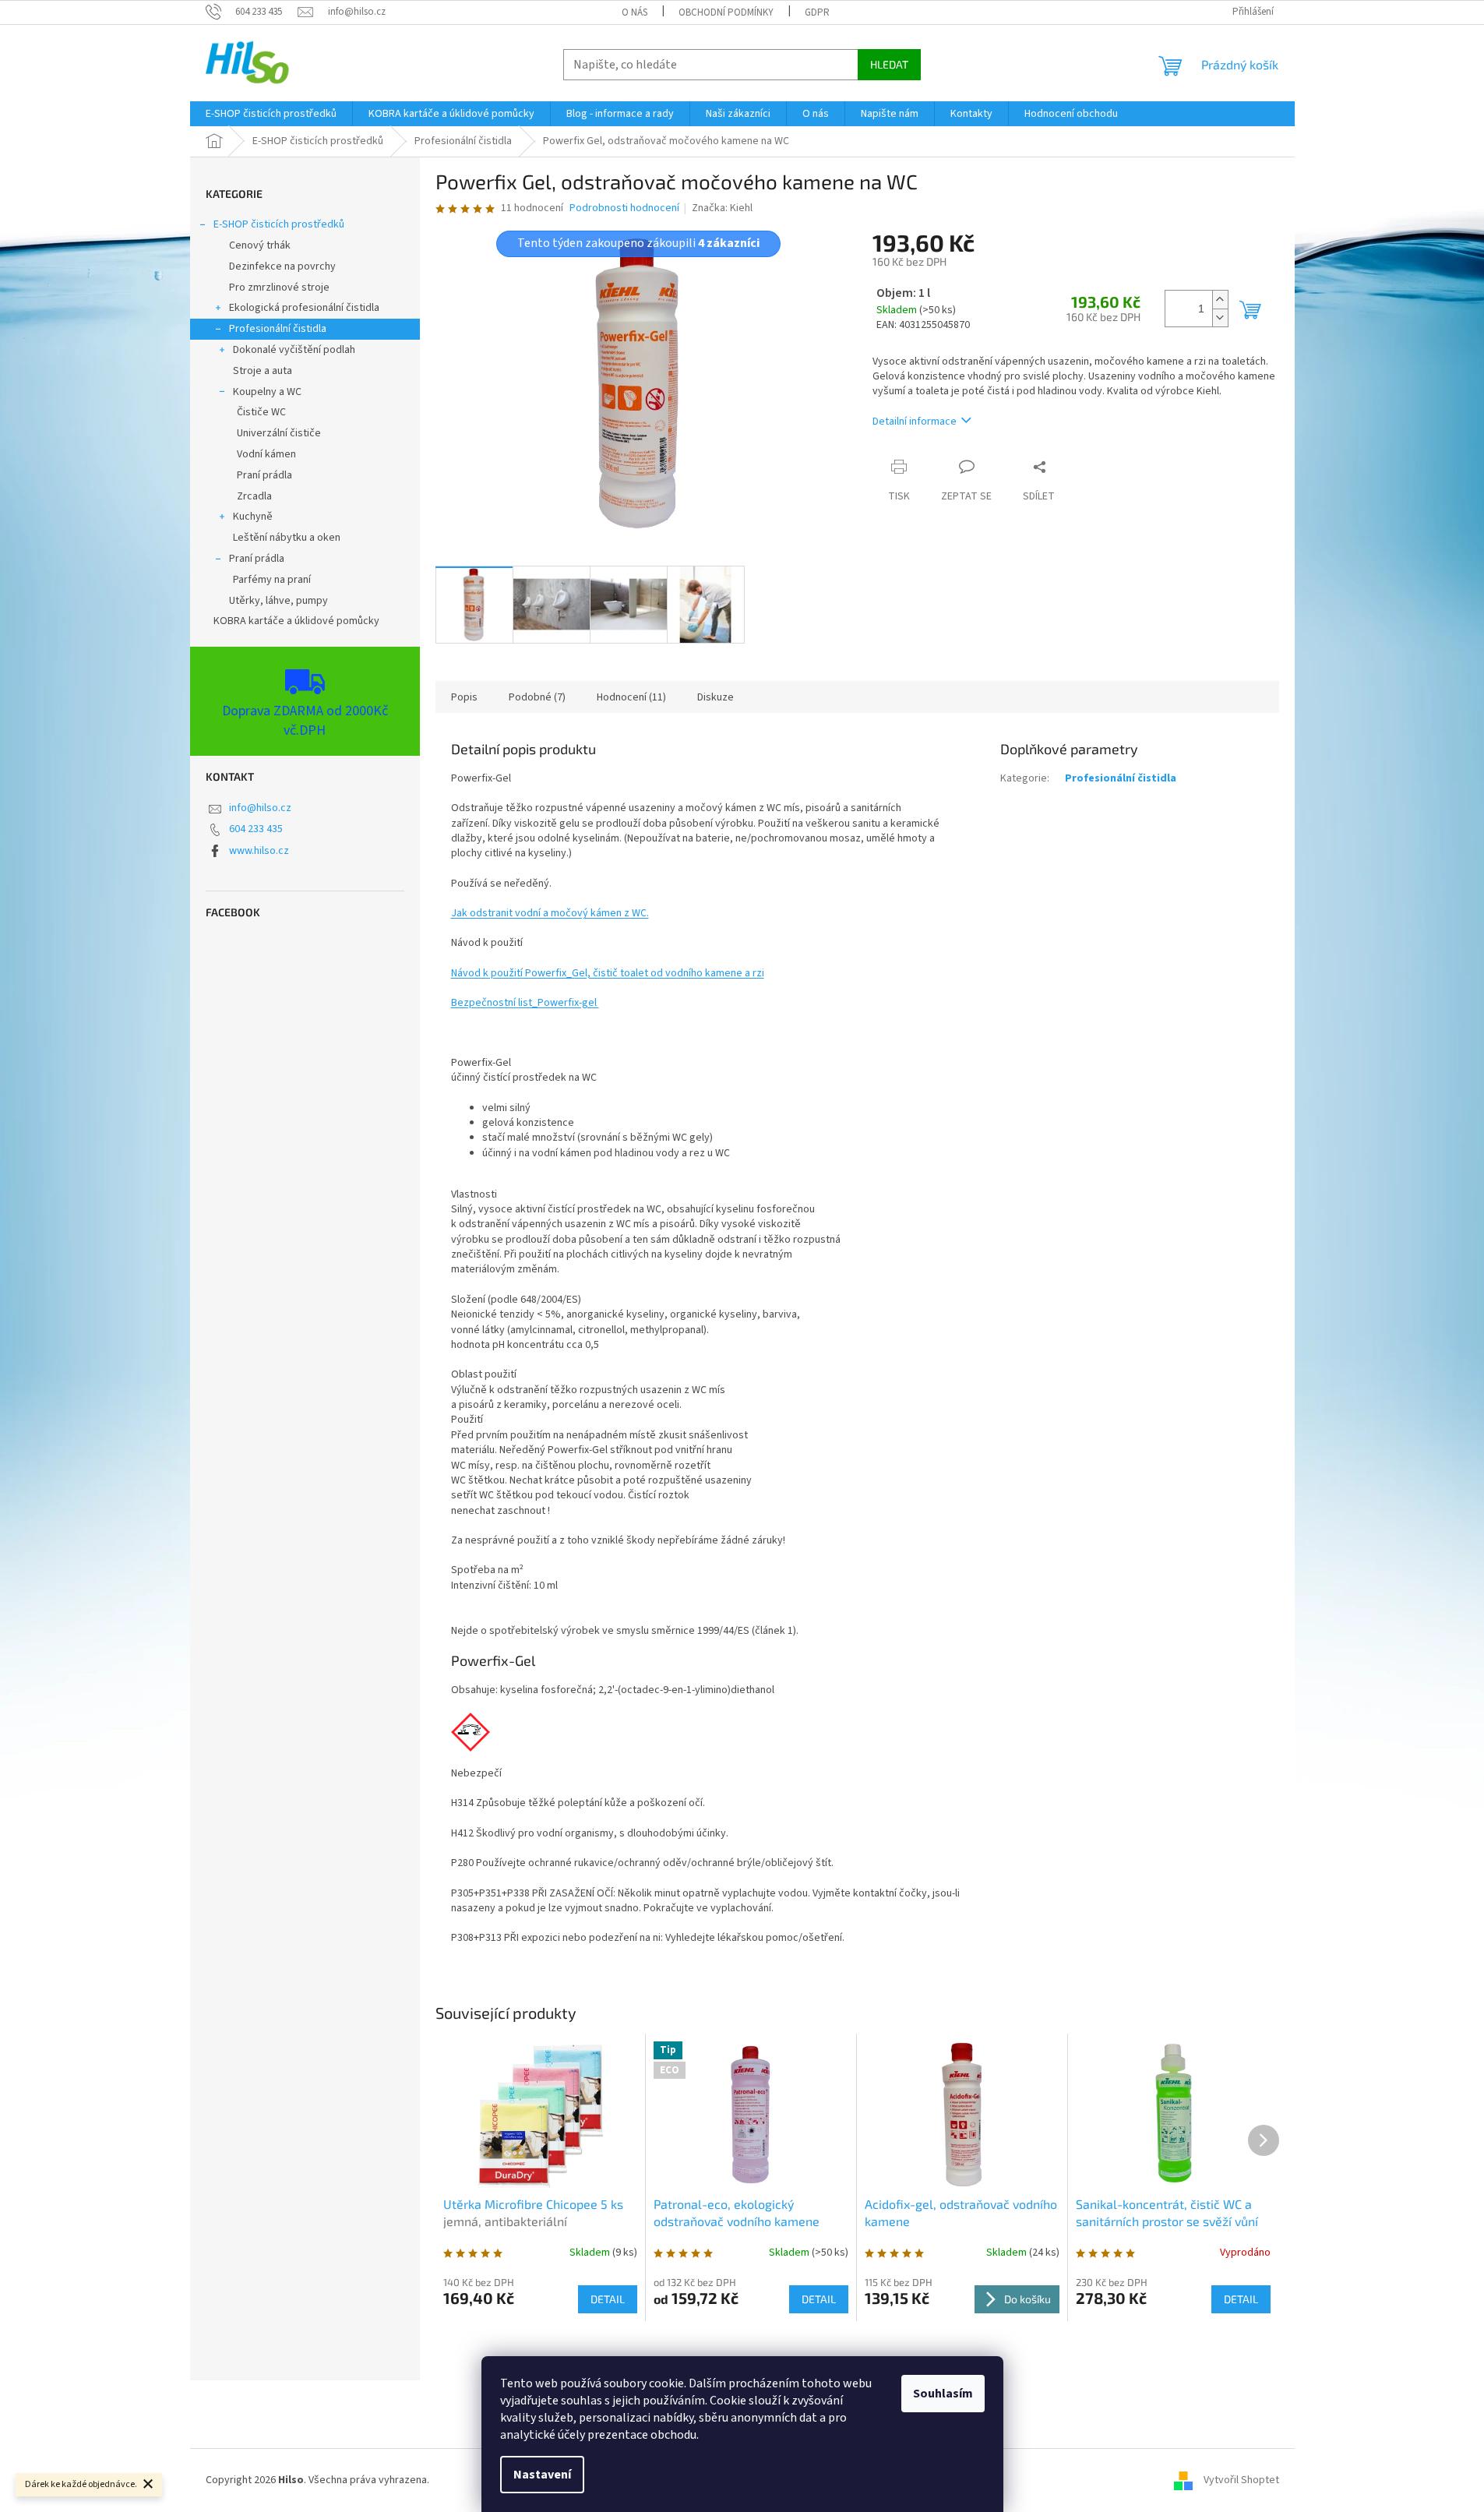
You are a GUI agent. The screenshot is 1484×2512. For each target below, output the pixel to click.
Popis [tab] (464, 697)
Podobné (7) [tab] (537, 697)
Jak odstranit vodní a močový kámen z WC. (550, 913)
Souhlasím (943, 2394)
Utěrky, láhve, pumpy (278, 601)
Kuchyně (253, 517)
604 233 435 (256, 829)
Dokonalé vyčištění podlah (294, 350)
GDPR (817, 12)
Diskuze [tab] (716, 697)
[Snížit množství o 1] (1220, 318)
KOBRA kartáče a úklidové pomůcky (296, 621)
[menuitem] (271, 114)
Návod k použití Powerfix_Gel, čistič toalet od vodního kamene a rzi (608, 973)
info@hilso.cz (260, 808)
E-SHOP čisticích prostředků (279, 224)
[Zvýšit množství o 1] (1220, 300)
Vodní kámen (266, 454)
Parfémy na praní (272, 580)
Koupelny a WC (267, 392)
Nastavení (542, 2475)
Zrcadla (254, 496)
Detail (608, 2299)
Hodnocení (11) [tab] (631, 697)
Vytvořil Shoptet (1241, 2480)
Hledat (889, 64)
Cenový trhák (260, 245)
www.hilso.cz (259, 851)
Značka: (722, 208)
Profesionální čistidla (278, 329)
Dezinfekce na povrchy (282, 266)
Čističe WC (261, 412)
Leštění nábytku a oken (287, 538)
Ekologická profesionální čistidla (304, 308)
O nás (634, 12)
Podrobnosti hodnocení (624, 208)
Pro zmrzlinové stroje (279, 288)
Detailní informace (915, 422)
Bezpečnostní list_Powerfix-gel (525, 1003)
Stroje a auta (263, 371)
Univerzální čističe (279, 433)
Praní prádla (264, 475)
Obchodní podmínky (726, 12)
